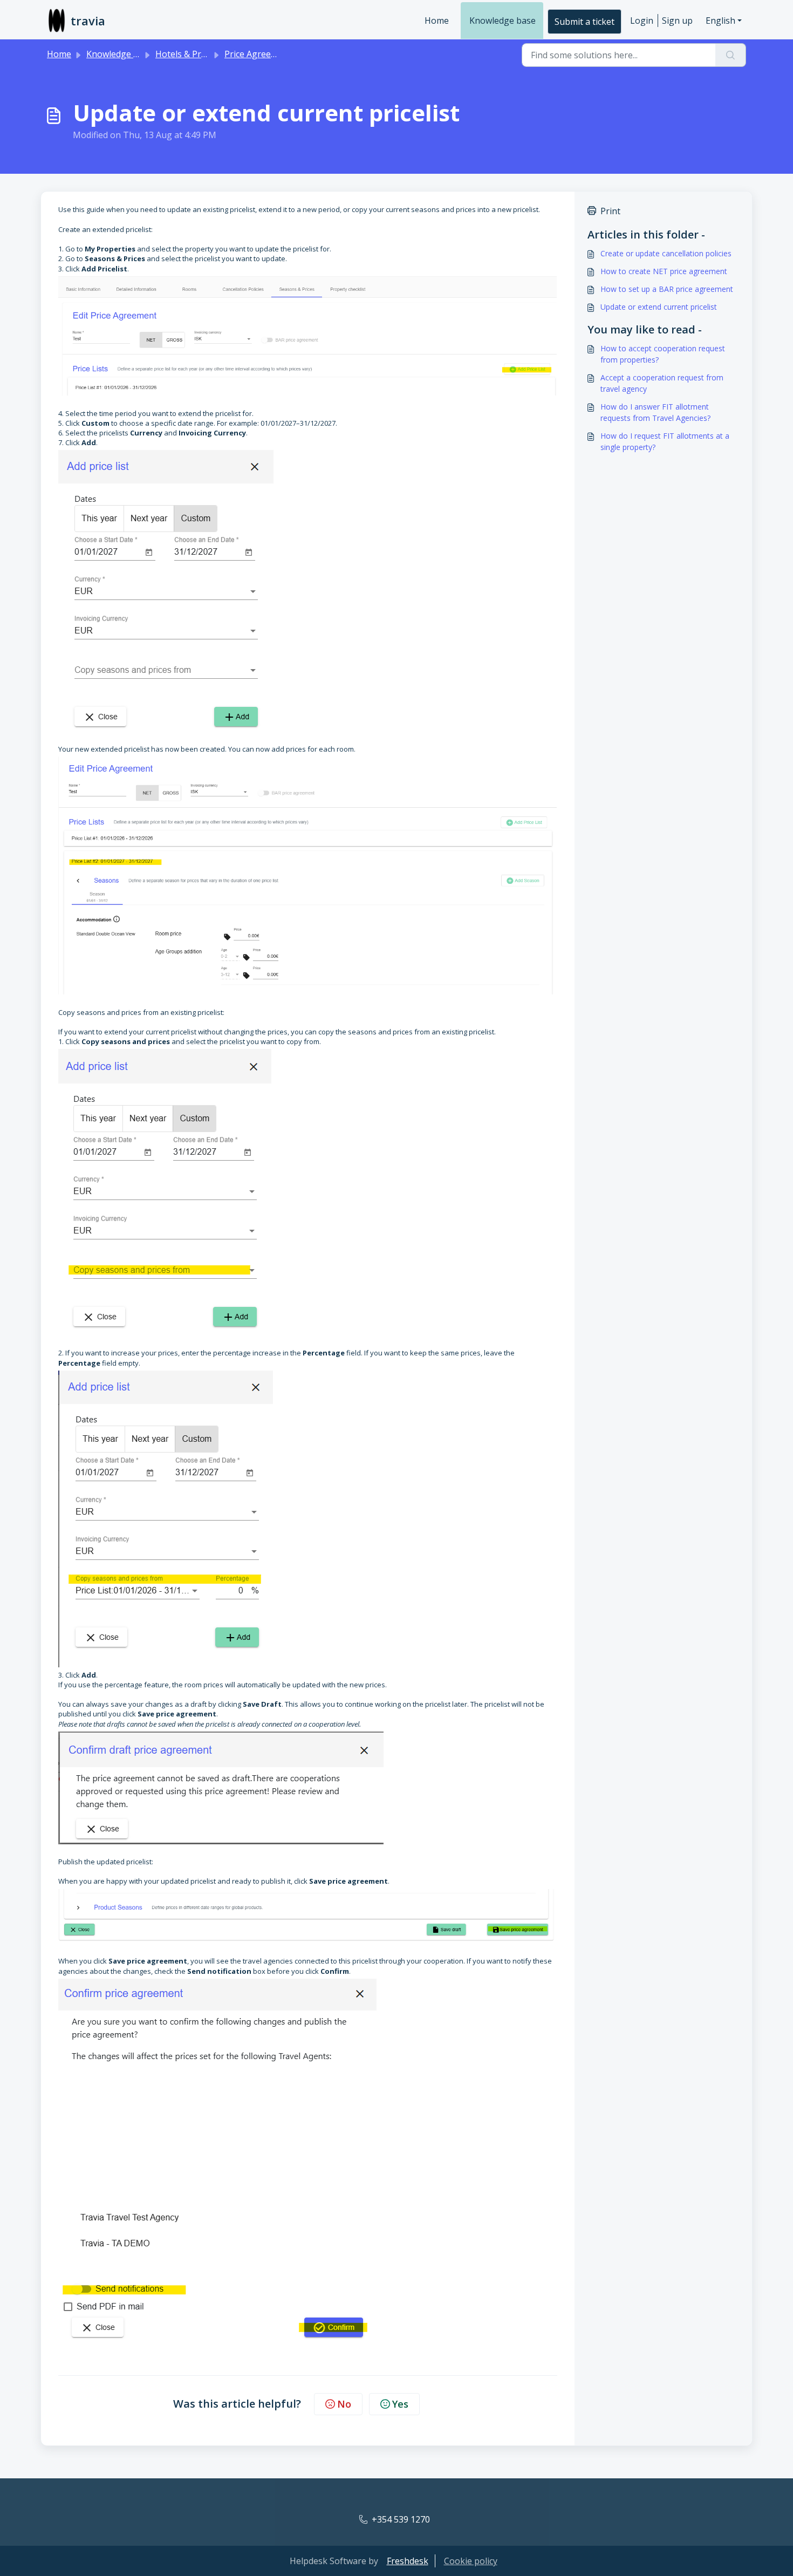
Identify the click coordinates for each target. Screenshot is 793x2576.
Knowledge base (503, 21)
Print (610, 211)
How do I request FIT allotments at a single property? (665, 441)
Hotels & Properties (195, 54)
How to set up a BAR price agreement (667, 289)
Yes (400, 2404)
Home (437, 21)
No (344, 2404)
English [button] (720, 21)
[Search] (731, 55)
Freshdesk (408, 2561)
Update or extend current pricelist (659, 307)
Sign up (677, 21)
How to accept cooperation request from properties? (663, 354)
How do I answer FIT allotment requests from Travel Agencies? (655, 412)
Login (642, 21)
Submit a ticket (585, 22)
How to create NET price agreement (664, 271)
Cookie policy (471, 2561)
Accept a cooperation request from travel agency (662, 383)
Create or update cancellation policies (666, 253)
